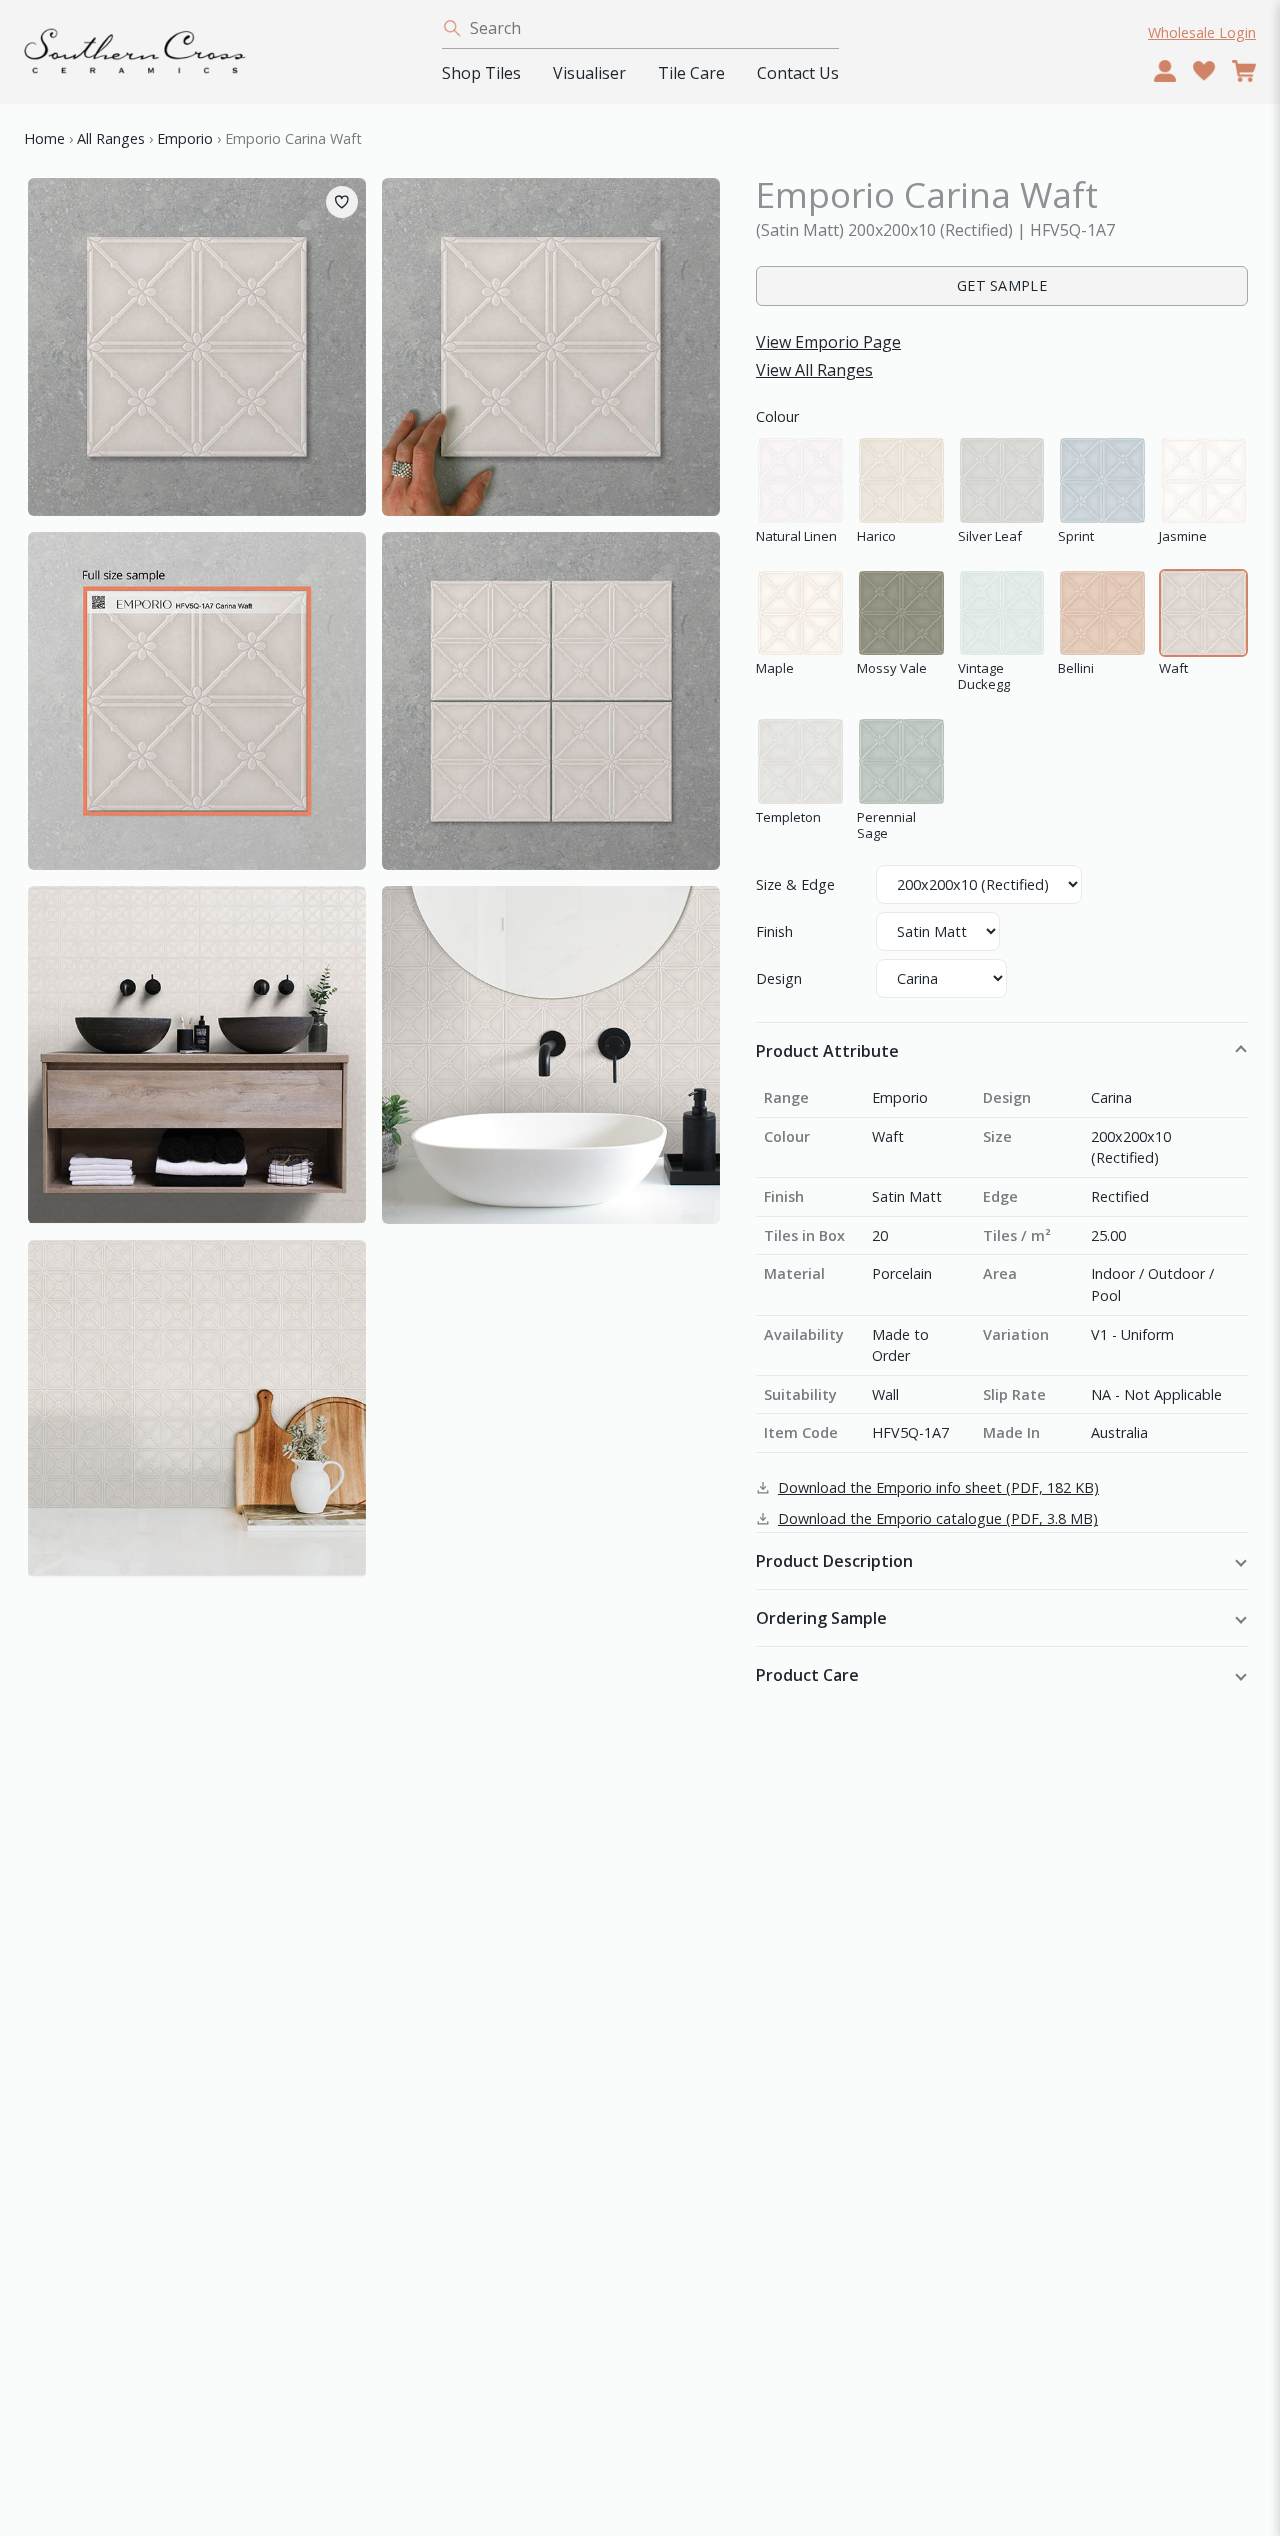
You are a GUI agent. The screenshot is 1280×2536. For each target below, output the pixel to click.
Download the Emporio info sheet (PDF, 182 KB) (938, 1487)
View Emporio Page (828, 342)
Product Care (807, 1675)
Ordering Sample (821, 1618)
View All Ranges (814, 370)
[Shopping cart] (1244, 71)
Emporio (185, 138)
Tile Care (691, 73)
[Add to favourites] (342, 202)
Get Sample (1002, 285)
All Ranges (111, 138)
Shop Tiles (481, 73)
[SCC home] (221, 55)
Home (44, 138)
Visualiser (589, 73)
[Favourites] (1204, 71)
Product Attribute (827, 1051)
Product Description (834, 1561)
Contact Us (798, 73)
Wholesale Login (1202, 32)
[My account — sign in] (1165, 71)
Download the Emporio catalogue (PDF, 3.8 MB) (938, 1518)
